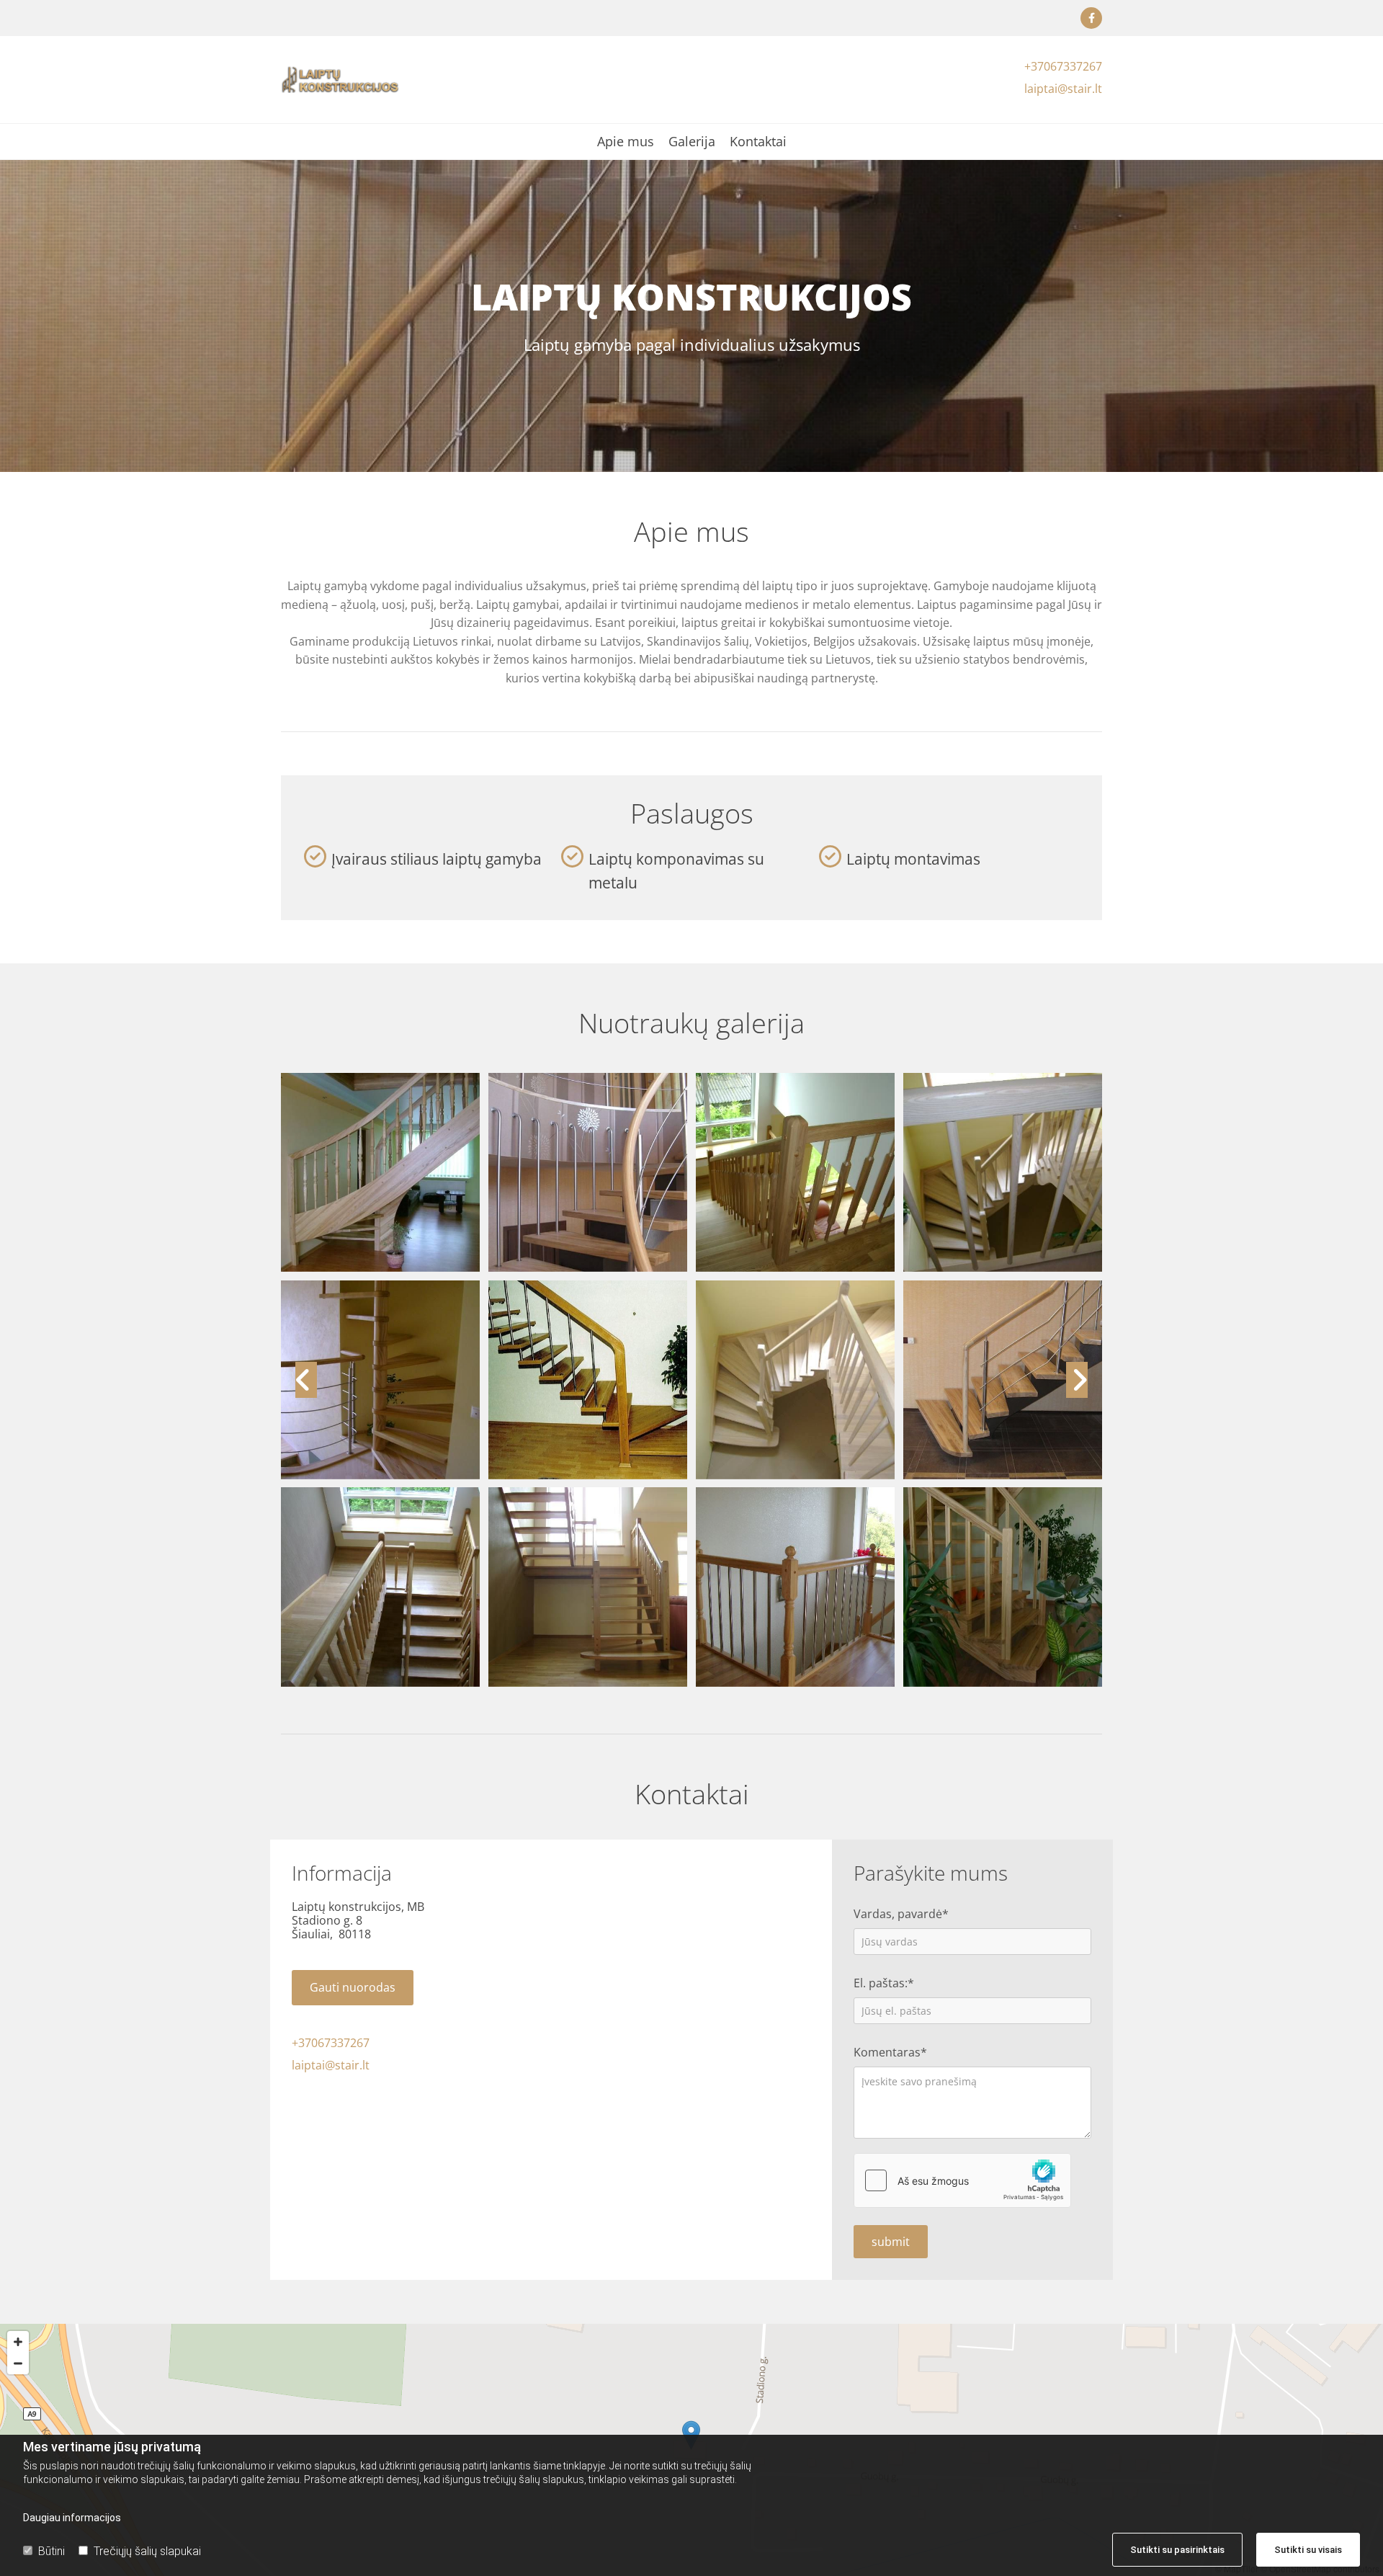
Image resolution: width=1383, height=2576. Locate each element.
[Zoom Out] (18, 2363)
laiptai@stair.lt (1063, 89)
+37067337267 (1063, 66)
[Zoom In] (18, 2342)
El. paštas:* (884, 1983)
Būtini (52, 2551)
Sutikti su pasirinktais (1177, 2550)
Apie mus (626, 142)
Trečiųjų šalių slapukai (147, 2551)
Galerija (692, 142)
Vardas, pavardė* (901, 1914)
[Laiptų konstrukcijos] (1091, 18)
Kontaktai (758, 142)
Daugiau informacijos (72, 2518)
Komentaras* (890, 2053)
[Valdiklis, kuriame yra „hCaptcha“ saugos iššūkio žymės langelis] (962, 2180)
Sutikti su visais (1308, 2550)
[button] (353, 1988)
